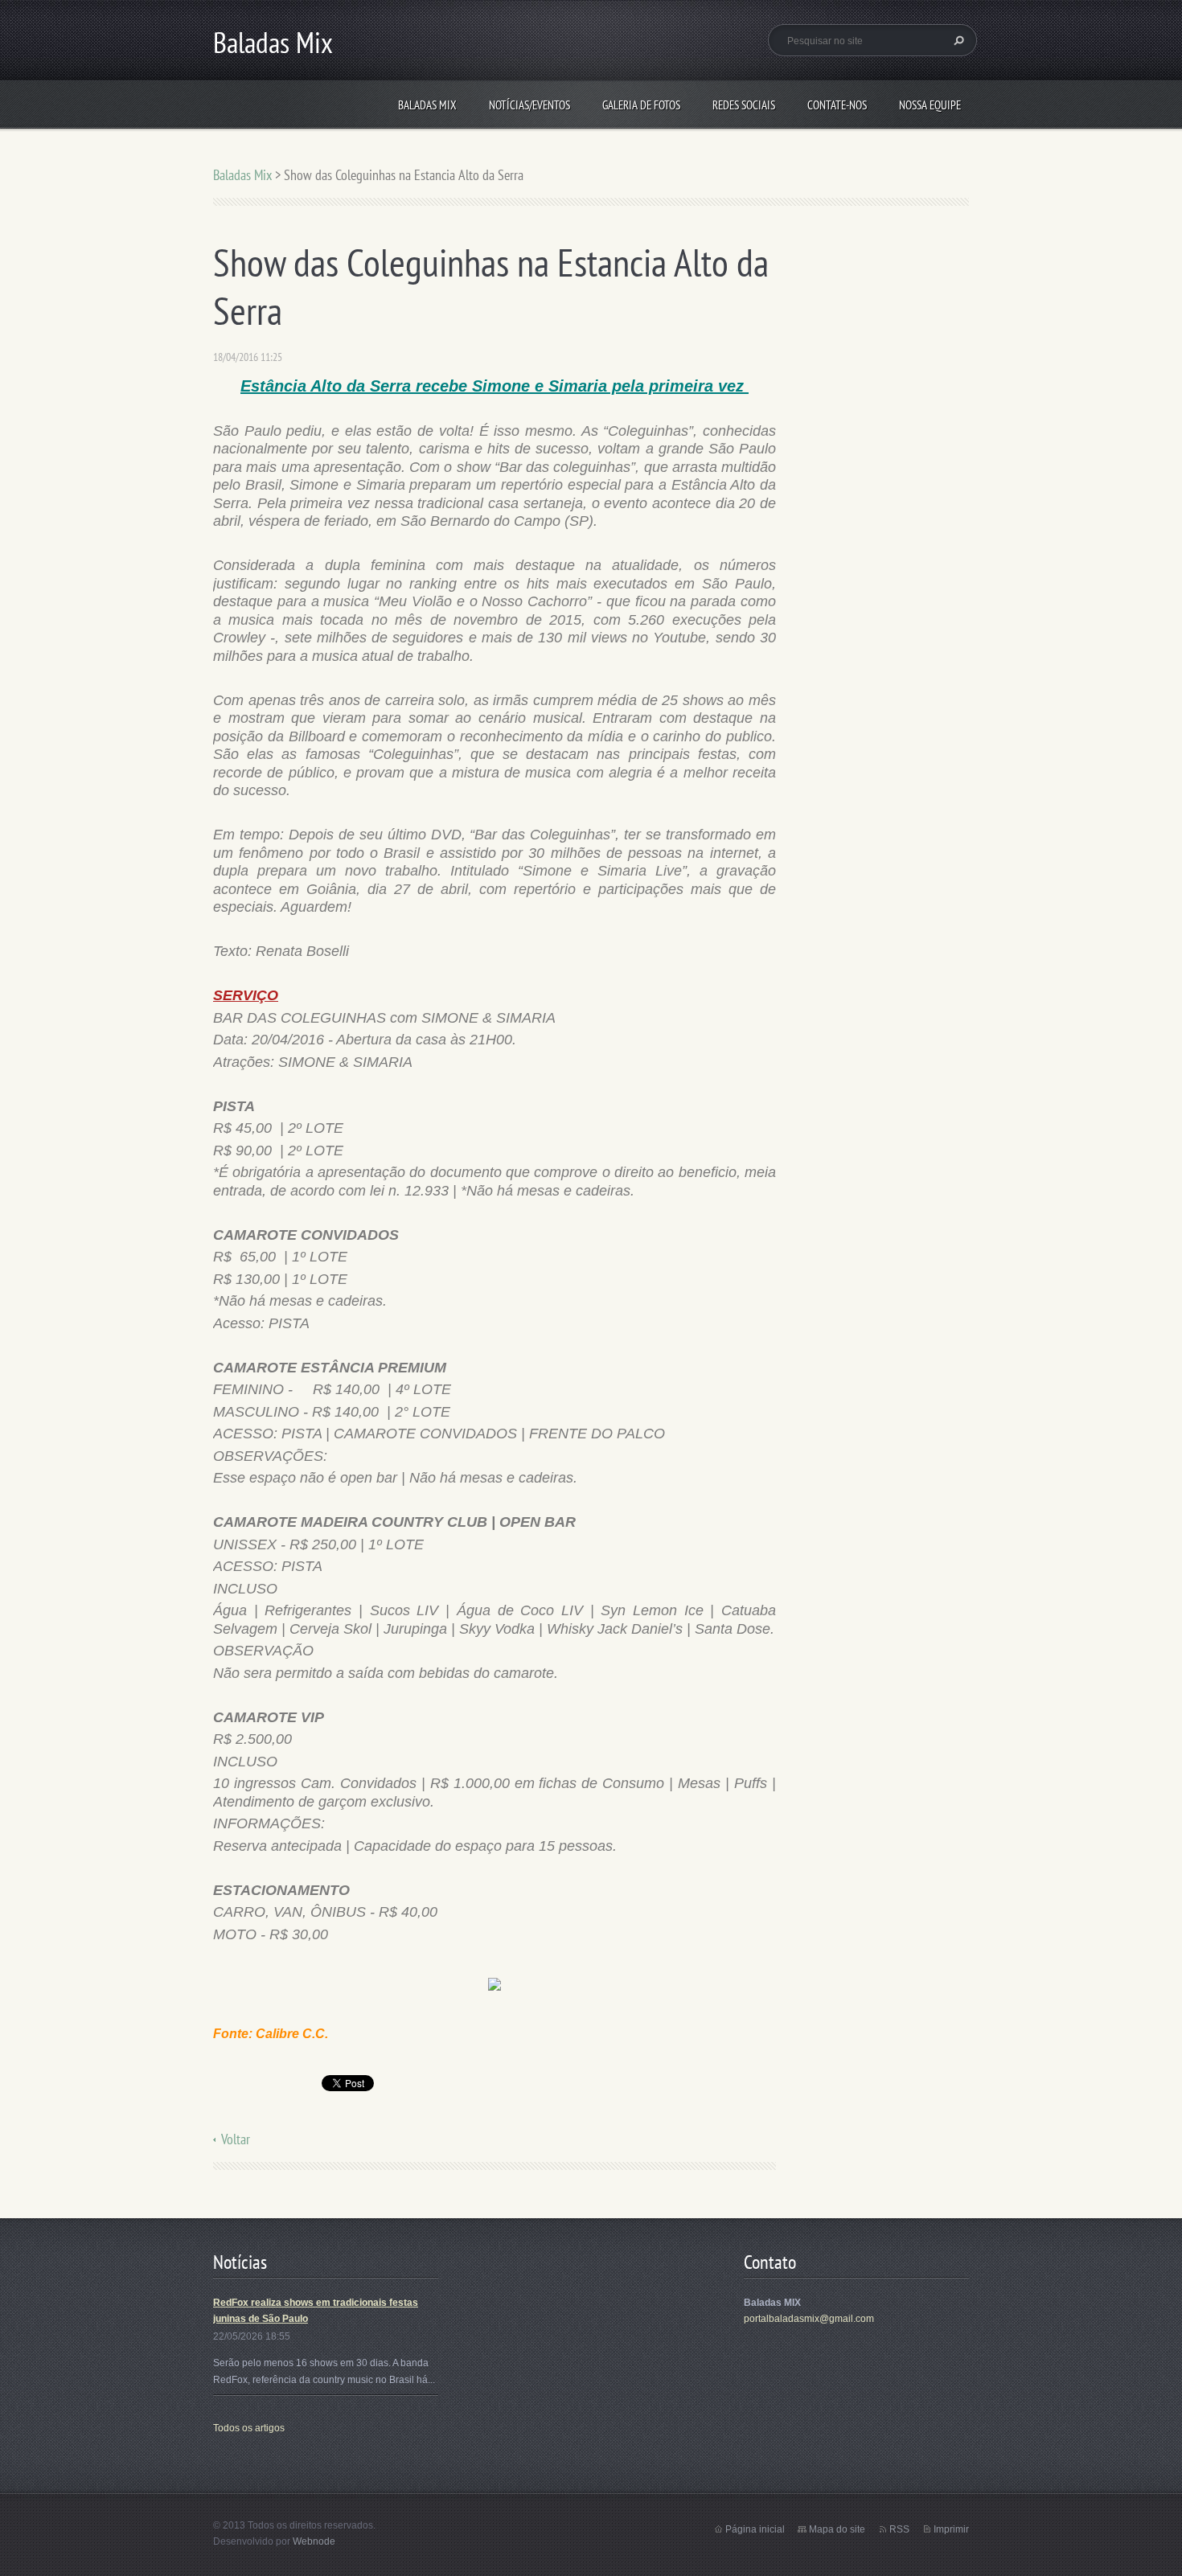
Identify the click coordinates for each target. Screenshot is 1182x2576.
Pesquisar (957, 40)
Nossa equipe (930, 105)
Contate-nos (837, 105)
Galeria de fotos (641, 105)
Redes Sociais (744, 105)
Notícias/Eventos (529, 105)
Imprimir (951, 2529)
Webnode (314, 2541)
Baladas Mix (427, 105)
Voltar (236, 2139)
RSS (899, 2529)
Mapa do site (837, 2529)
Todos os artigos (249, 2428)
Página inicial (755, 2529)
